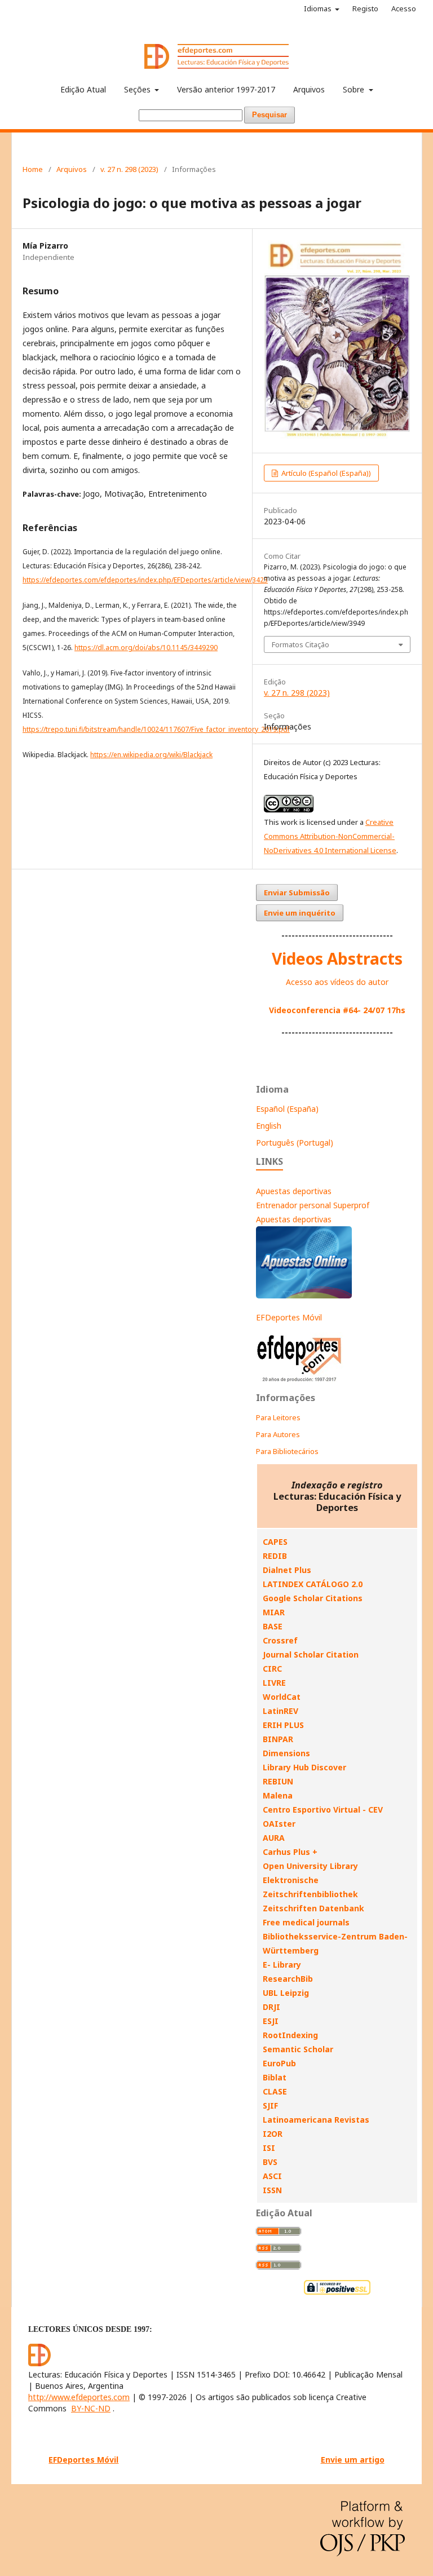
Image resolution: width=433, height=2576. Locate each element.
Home (33, 169)
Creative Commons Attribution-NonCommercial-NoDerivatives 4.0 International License (330, 836)
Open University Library (310, 1866)
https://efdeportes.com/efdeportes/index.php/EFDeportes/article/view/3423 (145, 580)
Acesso (404, 8)
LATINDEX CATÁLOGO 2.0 (313, 1584)
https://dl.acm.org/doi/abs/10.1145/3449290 (146, 648)
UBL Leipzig (286, 1993)
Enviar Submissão (297, 892)
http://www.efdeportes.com (79, 2397)
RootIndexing (290, 2035)
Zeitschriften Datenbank (313, 1908)
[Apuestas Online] (304, 1295)
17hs (395, 1010)
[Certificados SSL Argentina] (337, 2293)
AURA (274, 1838)
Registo (365, 8)
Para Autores (278, 1434)
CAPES (275, 1542)
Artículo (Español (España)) (325, 473)
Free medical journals (306, 1922)
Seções (138, 89)
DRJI (271, 2007)
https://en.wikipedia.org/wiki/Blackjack (151, 755)
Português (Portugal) (295, 1143)
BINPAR (278, 1739)
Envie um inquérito (300, 913)
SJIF (270, 2106)
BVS (270, 2162)
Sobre (355, 89)
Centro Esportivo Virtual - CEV (323, 1810)
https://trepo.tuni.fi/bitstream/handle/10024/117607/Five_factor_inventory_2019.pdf (156, 729)
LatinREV (280, 1711)
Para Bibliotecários (287, 1451)
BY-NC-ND (91, 2408)
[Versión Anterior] (300, 1382)
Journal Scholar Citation (311, 1654)
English (269, 1126)
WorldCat (282, 1697)
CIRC (272, 1669)
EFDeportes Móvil (289, 1317)
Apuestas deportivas (294, 1191)
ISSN (272, 2190)
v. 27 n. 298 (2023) (129, 169)
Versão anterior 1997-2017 (226, 89)
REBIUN (278, 1781)
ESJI (271, 2021)
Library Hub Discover (304, 1767)
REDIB (275, 1556)
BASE (273, 1626)
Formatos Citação (301, 644)
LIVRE (274, 1683)
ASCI (272, 2176)
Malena (278, 1795)
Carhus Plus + (290, 1852)
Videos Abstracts (337, 958)
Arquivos (309, 89)
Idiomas (319, 8)
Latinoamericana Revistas (316, 2120)
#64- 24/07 (364, 1010)
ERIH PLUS (283, 1725)
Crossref (280, 1640)
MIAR (274, 1612)
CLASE (275, 2091)
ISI (269, 2148)
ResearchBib (288, 1979)
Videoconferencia (306, 1010)
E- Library (282, 1965)
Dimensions (286, 1753)
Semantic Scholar (298, 2049)
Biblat (275, 2077)
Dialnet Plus (287, 1570)
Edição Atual (83, 89)
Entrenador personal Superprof (313, 1205)
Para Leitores (278, 1417)
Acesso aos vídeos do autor (337, 982)
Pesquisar (269, 115)
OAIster (279, 1824)
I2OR (273, 2134)
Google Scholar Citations (313, 1598)
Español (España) (287, 1109)
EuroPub (279, 2063)
